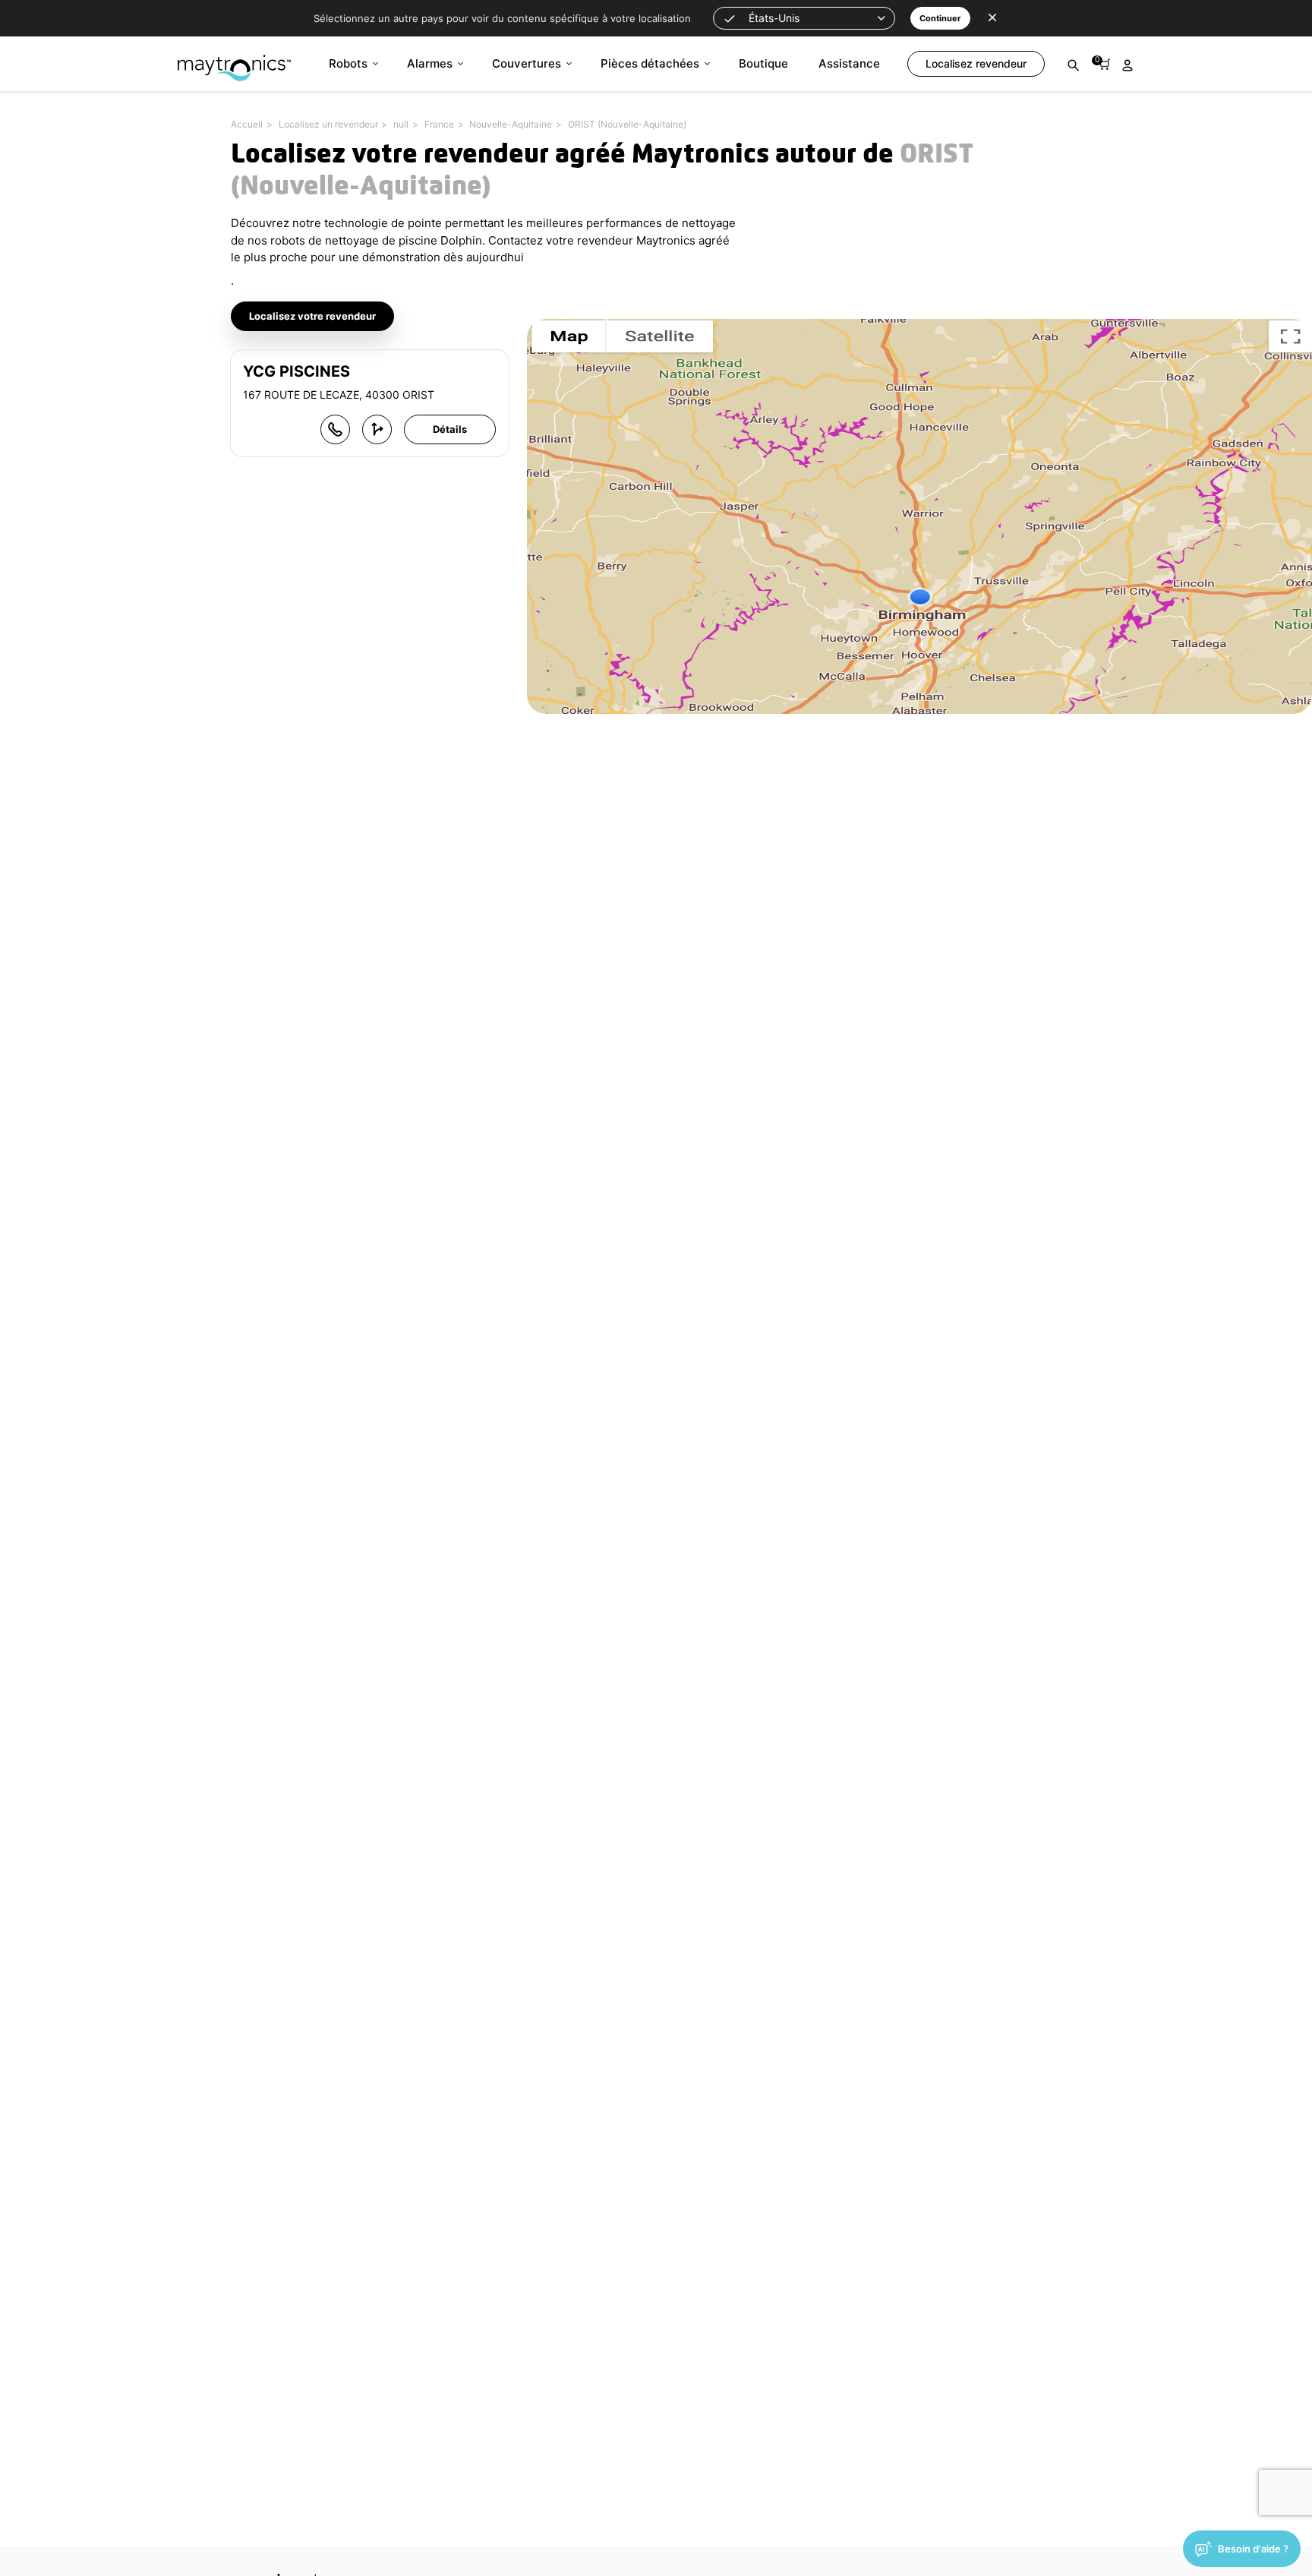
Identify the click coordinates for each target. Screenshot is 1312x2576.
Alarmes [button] (430, 63)
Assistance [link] (849, 63)
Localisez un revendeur (328, 124)
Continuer (940, 18)
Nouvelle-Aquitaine (511, 124)
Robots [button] (348, 63)
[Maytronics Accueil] (234, 60)
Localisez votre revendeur (312, 316)
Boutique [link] (763, 63)
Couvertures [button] (527, 63)
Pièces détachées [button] (650, 63)
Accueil (247, 124)
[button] (804, 18)
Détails (450, 429)
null (401, 124)
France (439, 124)
